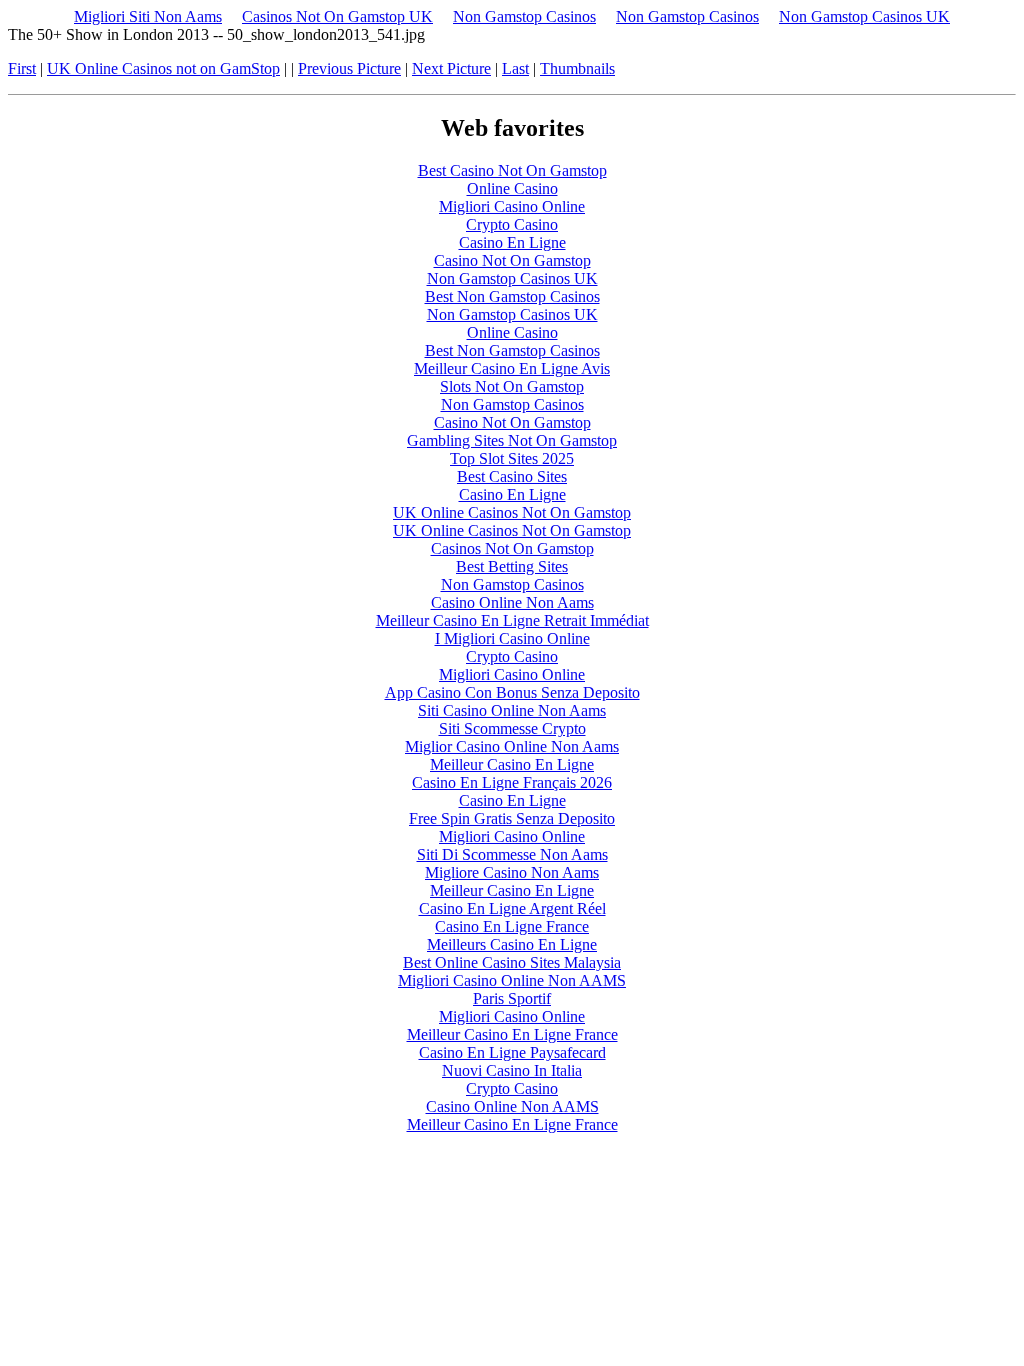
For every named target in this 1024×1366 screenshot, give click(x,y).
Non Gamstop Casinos (524, 16)
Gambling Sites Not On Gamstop (512, 440)
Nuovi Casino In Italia (512, 1070)
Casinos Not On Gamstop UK (337, 16)
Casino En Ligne (512, 242)
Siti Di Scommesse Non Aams (512, 854)
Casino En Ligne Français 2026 (512, 782)
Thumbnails (577, 68)
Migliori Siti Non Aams (148, 16)
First (22, 68)
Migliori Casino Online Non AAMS (512, 980)
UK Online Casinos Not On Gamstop (512, 512)
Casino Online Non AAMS (512, 1106)
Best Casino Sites (512, 476)
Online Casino (512, 188)
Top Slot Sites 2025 (512, 458)
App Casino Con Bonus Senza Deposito (512, 692)
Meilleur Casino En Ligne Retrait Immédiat (512, 620)
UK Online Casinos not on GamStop (163, 68)
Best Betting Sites (512, 566)
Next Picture (451, 68)
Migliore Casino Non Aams (512, 872)
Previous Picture (349, 68)
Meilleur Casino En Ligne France (512, 1034)
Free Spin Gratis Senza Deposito (512, 818)
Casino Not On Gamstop (512, 260)
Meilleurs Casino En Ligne (512, 944)
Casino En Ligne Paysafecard (512, 1052)
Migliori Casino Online (512, 206)
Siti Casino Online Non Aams (512, 710)
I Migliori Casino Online (512, 638)
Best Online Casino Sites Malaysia (512, 962)
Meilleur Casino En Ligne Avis (512, 368)
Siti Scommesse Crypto (512, 728)
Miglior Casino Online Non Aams (512, 746)
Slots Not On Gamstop (512, 386)
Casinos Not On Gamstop (512, 548)
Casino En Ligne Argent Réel (512, 908)
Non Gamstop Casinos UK (864, 16)
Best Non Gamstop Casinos (512, 296)
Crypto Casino (512, 224)
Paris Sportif (512, 998)
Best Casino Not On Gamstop (512, 170)
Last (515, 68)
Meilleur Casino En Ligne (512, 764)
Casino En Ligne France (512, 926)
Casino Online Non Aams (512, 602)
